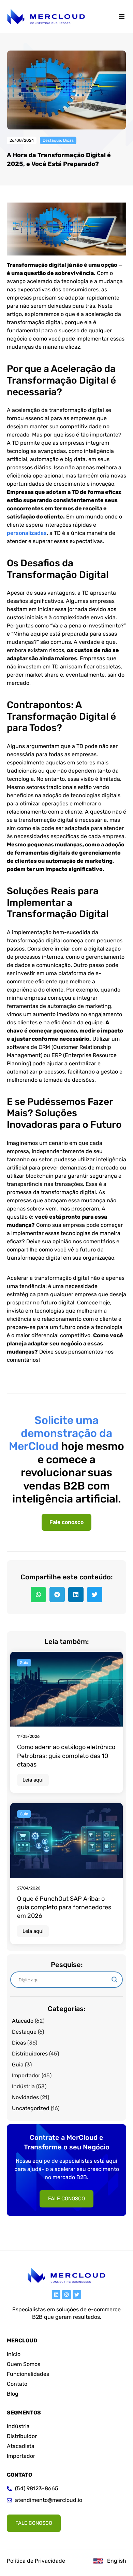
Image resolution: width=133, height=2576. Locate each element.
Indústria (23, 2086)
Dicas (68, 140)
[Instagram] (66, 2294)
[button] (122, 17)
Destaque (52, 140)
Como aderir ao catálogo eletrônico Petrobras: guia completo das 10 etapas (66, 1756)
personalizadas (27, 533)
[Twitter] (77, 2294)
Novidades (25, 2097)
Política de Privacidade (36, 2561)
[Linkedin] (56, 2294)
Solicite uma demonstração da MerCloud (61, 1433)
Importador (26, 2075)
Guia (18, 2065)
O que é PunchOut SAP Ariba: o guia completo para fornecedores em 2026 (64, 1907)
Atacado (23, 2021)
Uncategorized (31, 2108)
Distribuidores (30, 2054)
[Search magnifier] (115, 1980)
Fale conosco (66, 1522)
